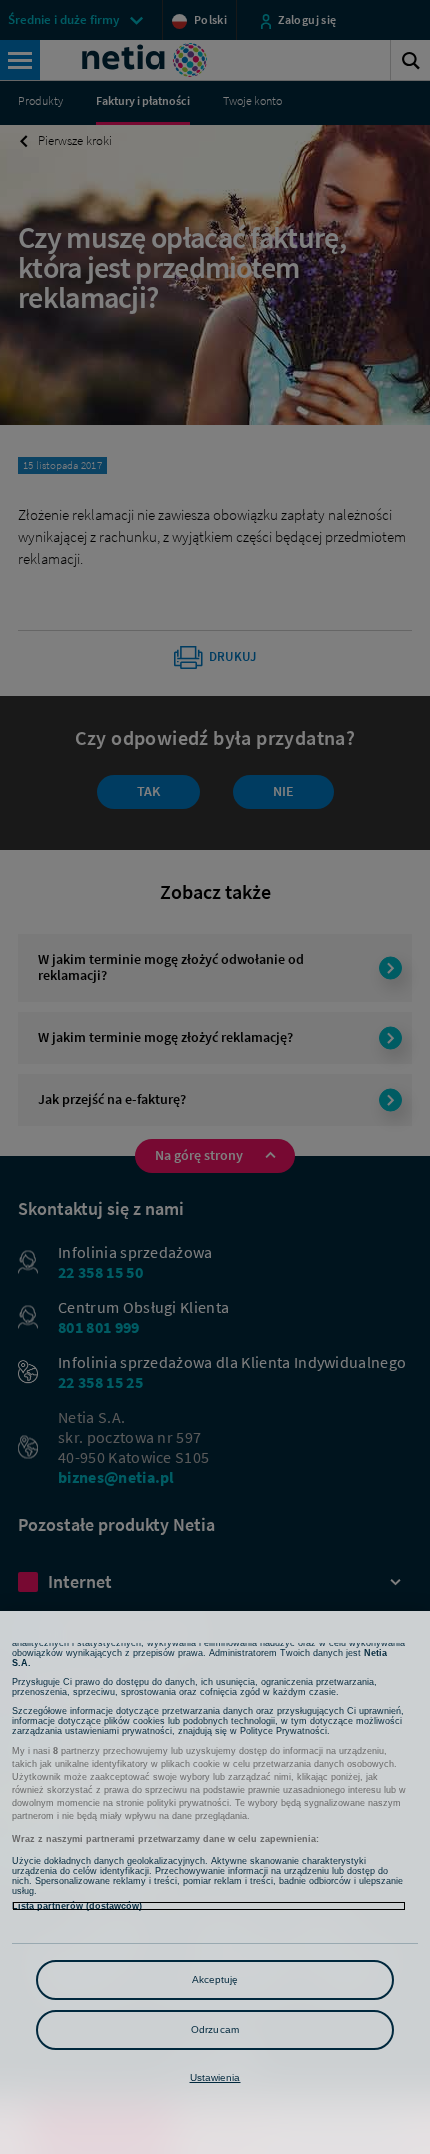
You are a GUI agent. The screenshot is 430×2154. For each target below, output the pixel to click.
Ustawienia (215, 2077)
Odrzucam (215, 2029)
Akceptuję (215, 1979)
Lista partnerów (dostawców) (77, 1906)
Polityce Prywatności (283, 1731)
